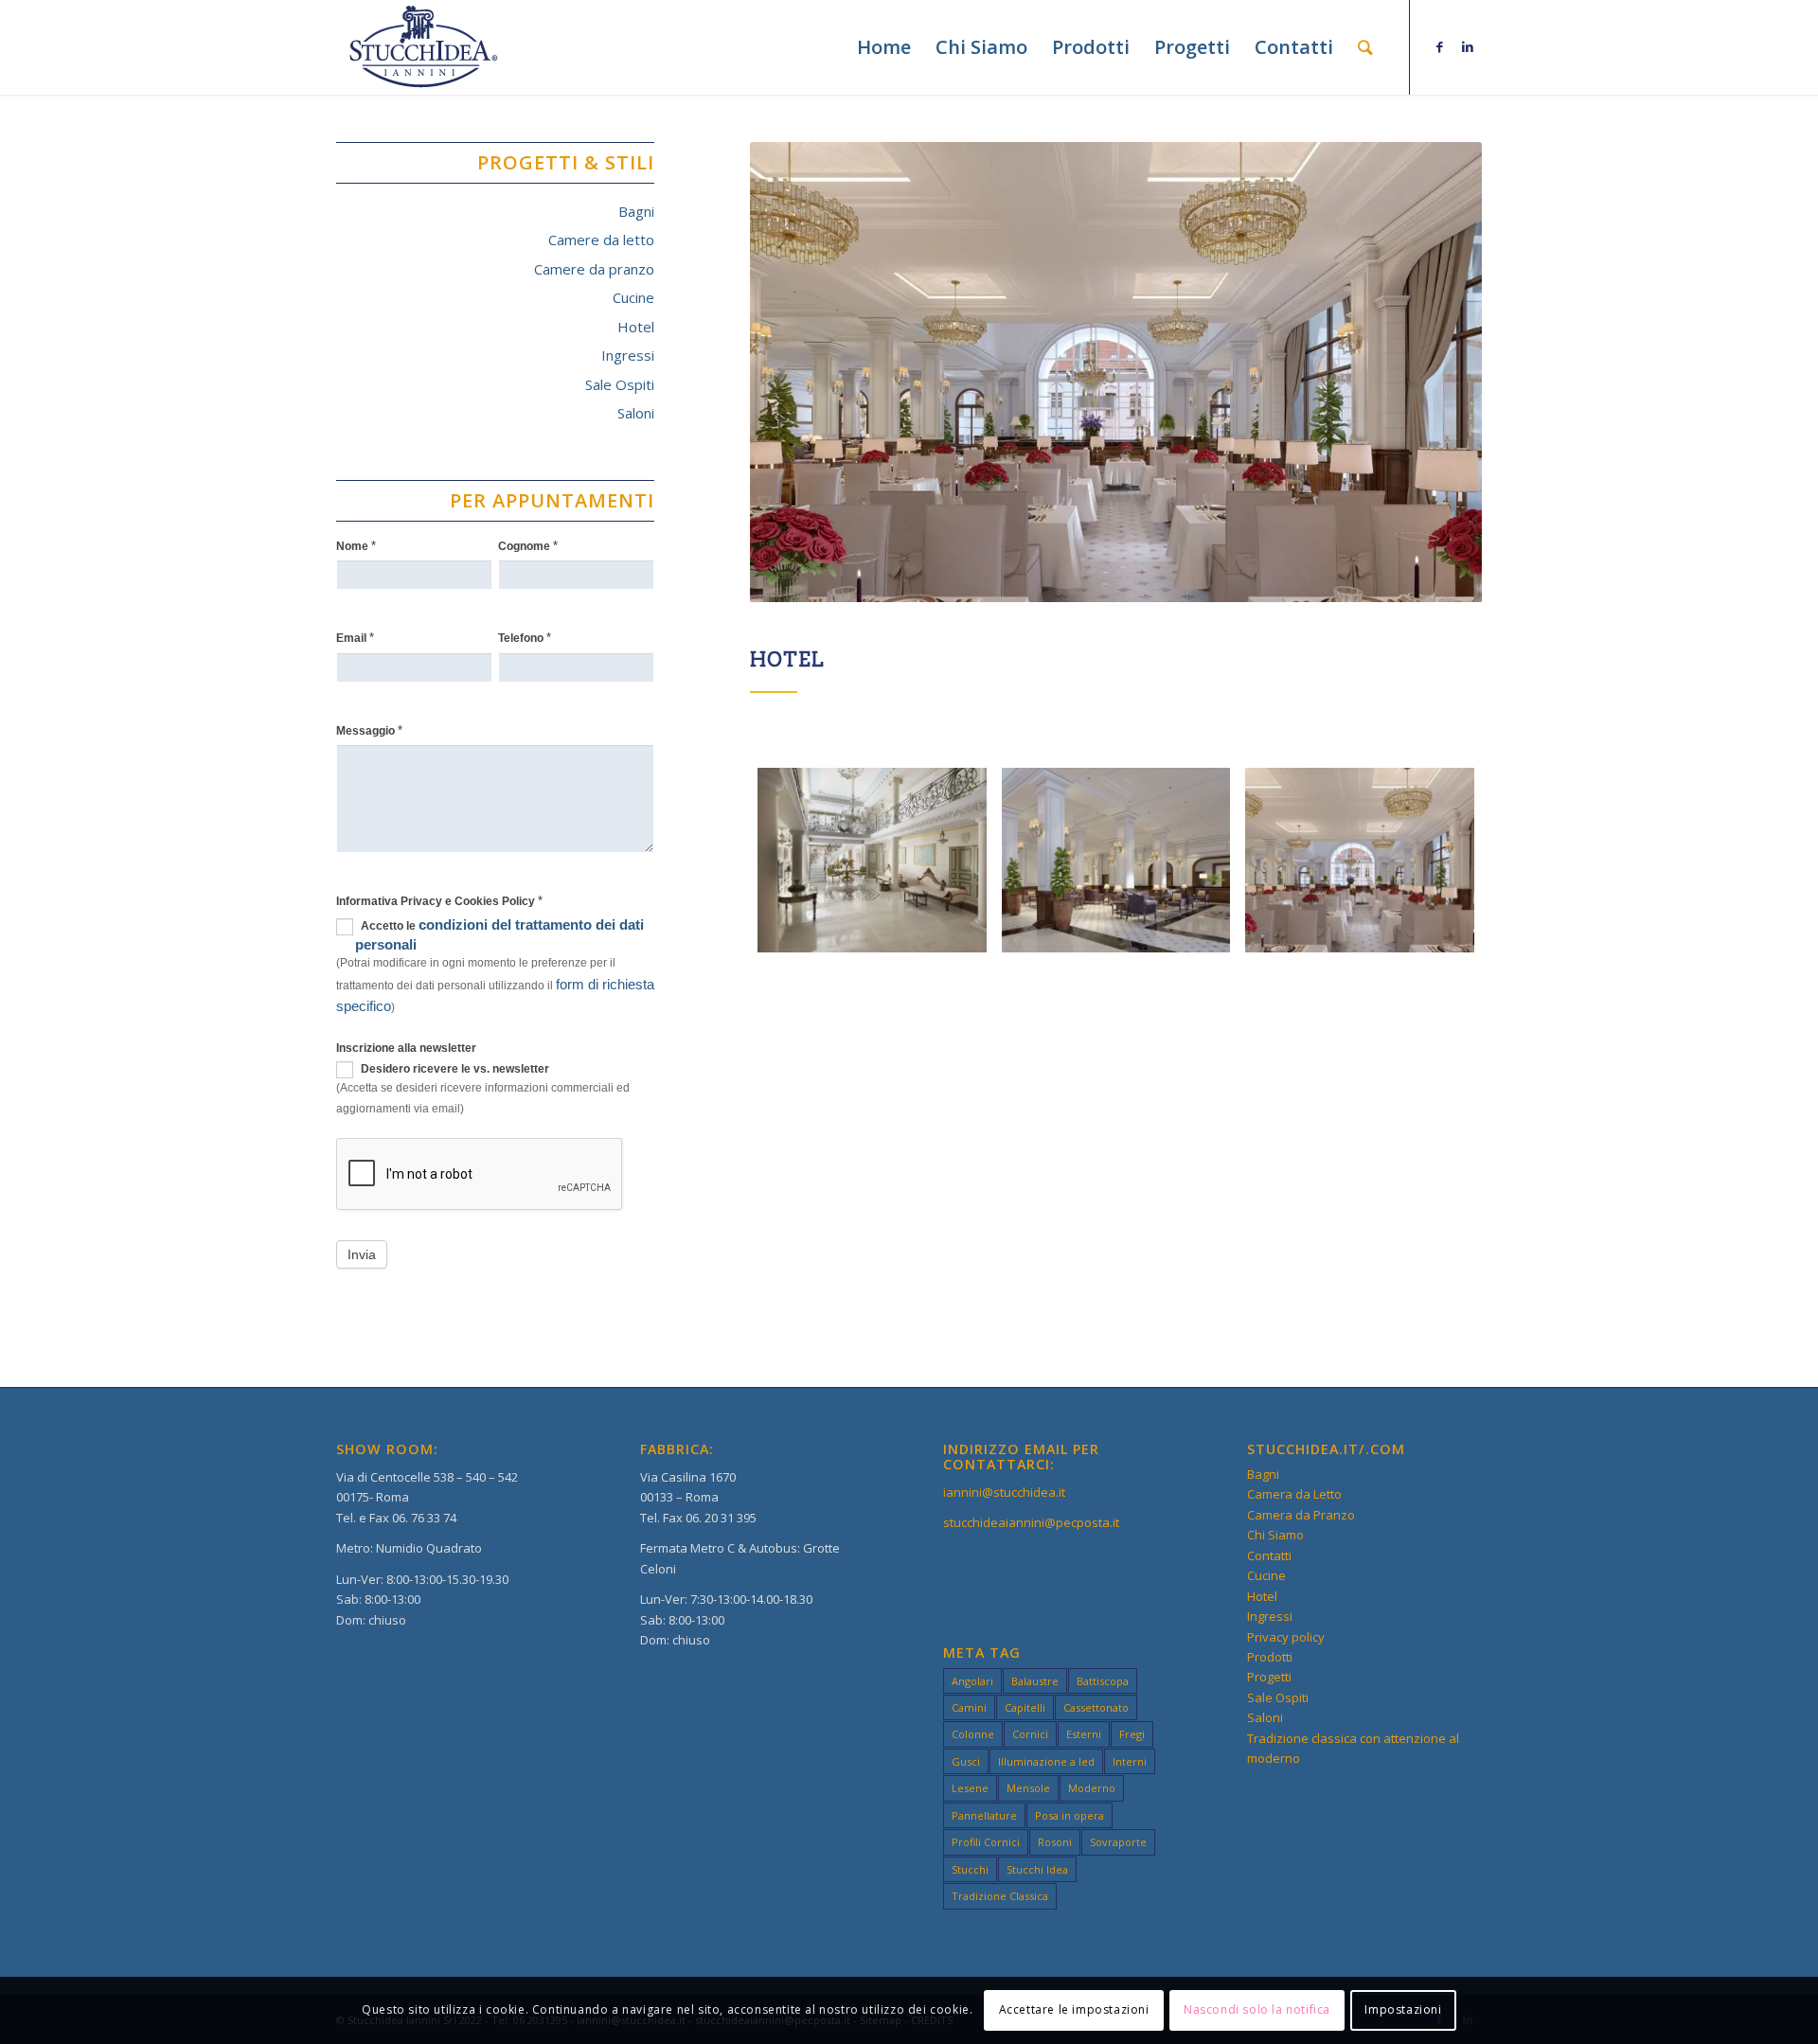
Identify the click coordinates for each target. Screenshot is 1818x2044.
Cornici (1030, 1734)
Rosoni (1055, 1842)
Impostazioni (1403, 2010)
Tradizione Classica (1000, 1896)
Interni (1130, 1761)
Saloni (636, 413)
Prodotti (1270, 1657)
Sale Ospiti (620, 384)
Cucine (633, 297)
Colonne (973, 1734)
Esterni (1084, 1734)
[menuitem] (884, 47)
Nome (356, 546)
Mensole (1028, 1788)
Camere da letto (601, 240)
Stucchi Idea (1037, 1869)
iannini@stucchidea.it (1004, 1492)
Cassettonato (1096, 1707)
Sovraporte (1118, 1842)
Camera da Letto (1294, 1494)
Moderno (1092, 1788)
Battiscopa (1103, 1681)
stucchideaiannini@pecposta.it (1031, 1522)
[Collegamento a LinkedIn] (1468, 46)
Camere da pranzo (594, 269)
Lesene (970, 1788)
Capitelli (1025, 1707)
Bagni (636, 211)
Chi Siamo (1275, 1535)
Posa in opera (1069, 1815)
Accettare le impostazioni (1074, 2010)
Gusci (966, 1761)
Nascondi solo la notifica (1257, 2010)
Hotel (636, 327)
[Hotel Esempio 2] (1116, 860)
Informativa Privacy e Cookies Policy (439, 901)
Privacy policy (1286, 1637)
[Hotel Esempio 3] (1360, 860)
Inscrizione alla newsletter (406, 1048)
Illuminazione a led (1046, 1761)
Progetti (1269, 1677)
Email (355, 638)
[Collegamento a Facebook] (1439, 46)
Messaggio (369, 730)
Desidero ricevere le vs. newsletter (454, 1069)
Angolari (972, 1681)
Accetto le (499, 934)
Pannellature (984, 1815)
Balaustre (1035, 1681)
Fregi (1132, 1734)
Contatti (1269, 1555)
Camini (969, 1707)
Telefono (525, 638)
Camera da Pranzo (1301, 1515)
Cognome (528, 546)
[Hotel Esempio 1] (872, 860)
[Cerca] (1365, 47)
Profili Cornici (986, 1842)
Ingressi (628, 355)
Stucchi (970, 1869)
